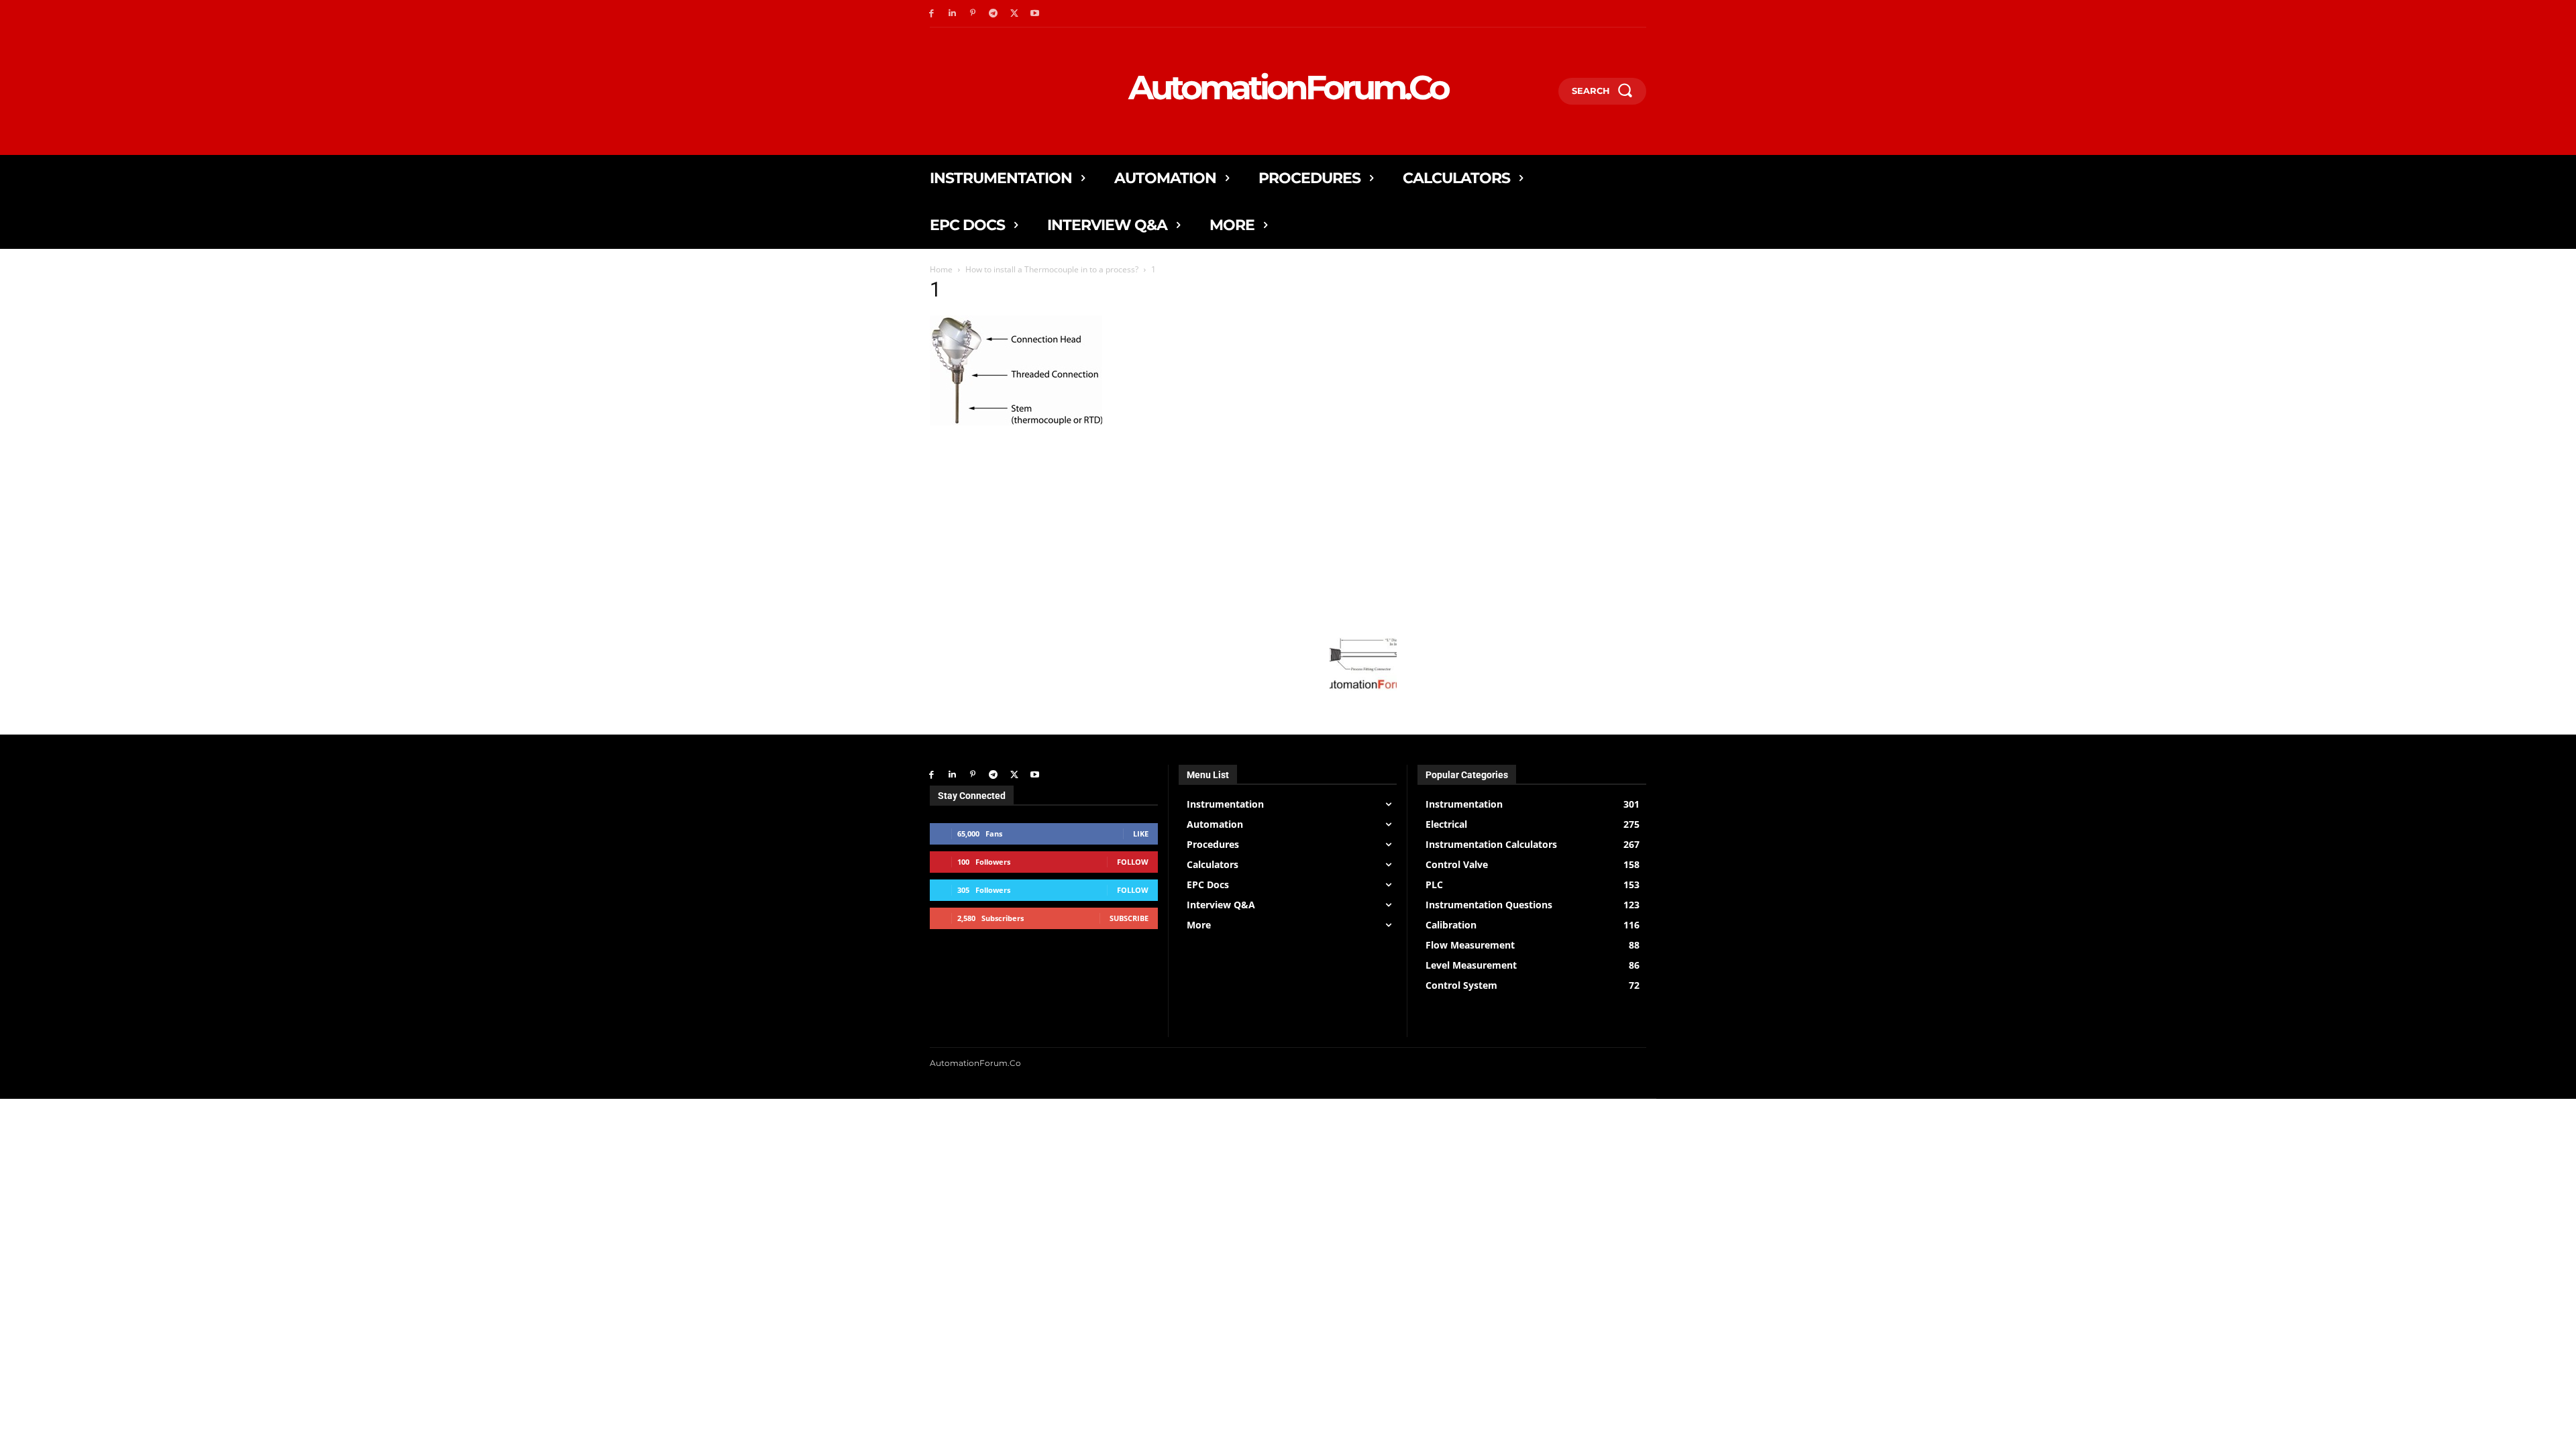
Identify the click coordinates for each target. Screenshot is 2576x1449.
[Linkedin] (952, 14)
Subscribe (1129, 918)
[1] (1016, 422)
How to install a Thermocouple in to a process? (1052, 269)
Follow (1133, 862)
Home (941, 269)
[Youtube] (1035, 14)
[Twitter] (1014, 14)
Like (1141, 834)
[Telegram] (993, 14)
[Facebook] (931, 14)
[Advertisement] (1163, 523)
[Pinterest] (973, 14)
